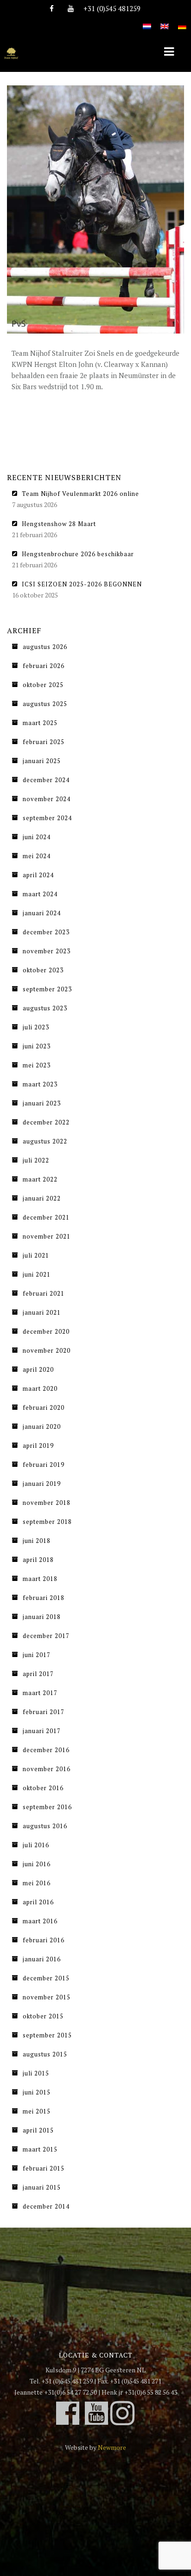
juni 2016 (37, 1864)
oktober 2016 (43, 1788)
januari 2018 (42, 1617)
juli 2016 (36, 1845)
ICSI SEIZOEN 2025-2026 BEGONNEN (82, 584)
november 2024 (47, 799)
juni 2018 (37, 1541)
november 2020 (47, 1350)
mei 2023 (37, 1065)
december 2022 (46, 1122)
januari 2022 (42, 1198)
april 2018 (38, 1560)
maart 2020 (40, 1388)
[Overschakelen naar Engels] (165, 21)
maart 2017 (40, 1693)
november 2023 (47, 951)
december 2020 (46, 1331)
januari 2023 (42, 1103)
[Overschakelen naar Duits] (182, 21)
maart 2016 (40, 1921)
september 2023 (47, 989)
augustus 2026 (45, 647)
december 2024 (46, 780)
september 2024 (47, 818)
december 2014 (46, 2206)
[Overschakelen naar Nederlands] (147, 21)
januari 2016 (42, 1959)
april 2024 (38, 875)
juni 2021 (37, 1274)
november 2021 (47, 1236)
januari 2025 (42, 761)
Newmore (112, 2447)
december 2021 (46, 1217)
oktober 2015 (43, 2016)
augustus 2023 (45, 1008)
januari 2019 (42, 1484)
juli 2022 (36, 1160)
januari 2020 (42, 1426)
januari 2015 (42, 2187)
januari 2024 (42, 913)
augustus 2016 (45, 1826)
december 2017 (46, 1636)
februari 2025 (44, 742)
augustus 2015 (45, 2054)
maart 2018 (40, 1579)
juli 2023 (36, 1027)
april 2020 (38, 1369)
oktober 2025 (43, 685)
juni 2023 (37, 1046)
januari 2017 (42, 1731)
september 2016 (47, 1807)
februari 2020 (44, 1407)
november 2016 (47, 1769)
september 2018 (47, 1522)
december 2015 (46, 1978)
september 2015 (47, 2035)
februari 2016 (44, 1940)
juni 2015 (37, 2092)
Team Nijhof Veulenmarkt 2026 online (80, 494)
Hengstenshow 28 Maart (59, 524)
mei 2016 (37, 1883)
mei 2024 (37, 856)
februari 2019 (44, 1465)
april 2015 (38, 2130)
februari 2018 (44, 1598)
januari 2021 (42, 1312)
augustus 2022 (45, 1141)
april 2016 (38, 1902)
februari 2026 (44, 666)
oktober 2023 (43, 970)
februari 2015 (44, 2168)
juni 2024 (37, 837)
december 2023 (46, 932)
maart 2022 (40, 1179)
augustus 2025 (45, 704)
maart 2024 (40, 894)
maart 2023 (40, 1084)
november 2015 (47, 1997)
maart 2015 (40, 2149)
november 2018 (47, 1503)
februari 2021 (44, 1293)
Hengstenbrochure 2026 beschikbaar (78, 554)
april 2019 (38, 1445)
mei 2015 (37, 2111)
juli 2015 (36, 2073)
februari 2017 (44, 1712)
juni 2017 (37, 1655)
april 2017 (38, 1674)
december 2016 (46, 1750)
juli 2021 (36, 1255)
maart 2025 (40, 723)
